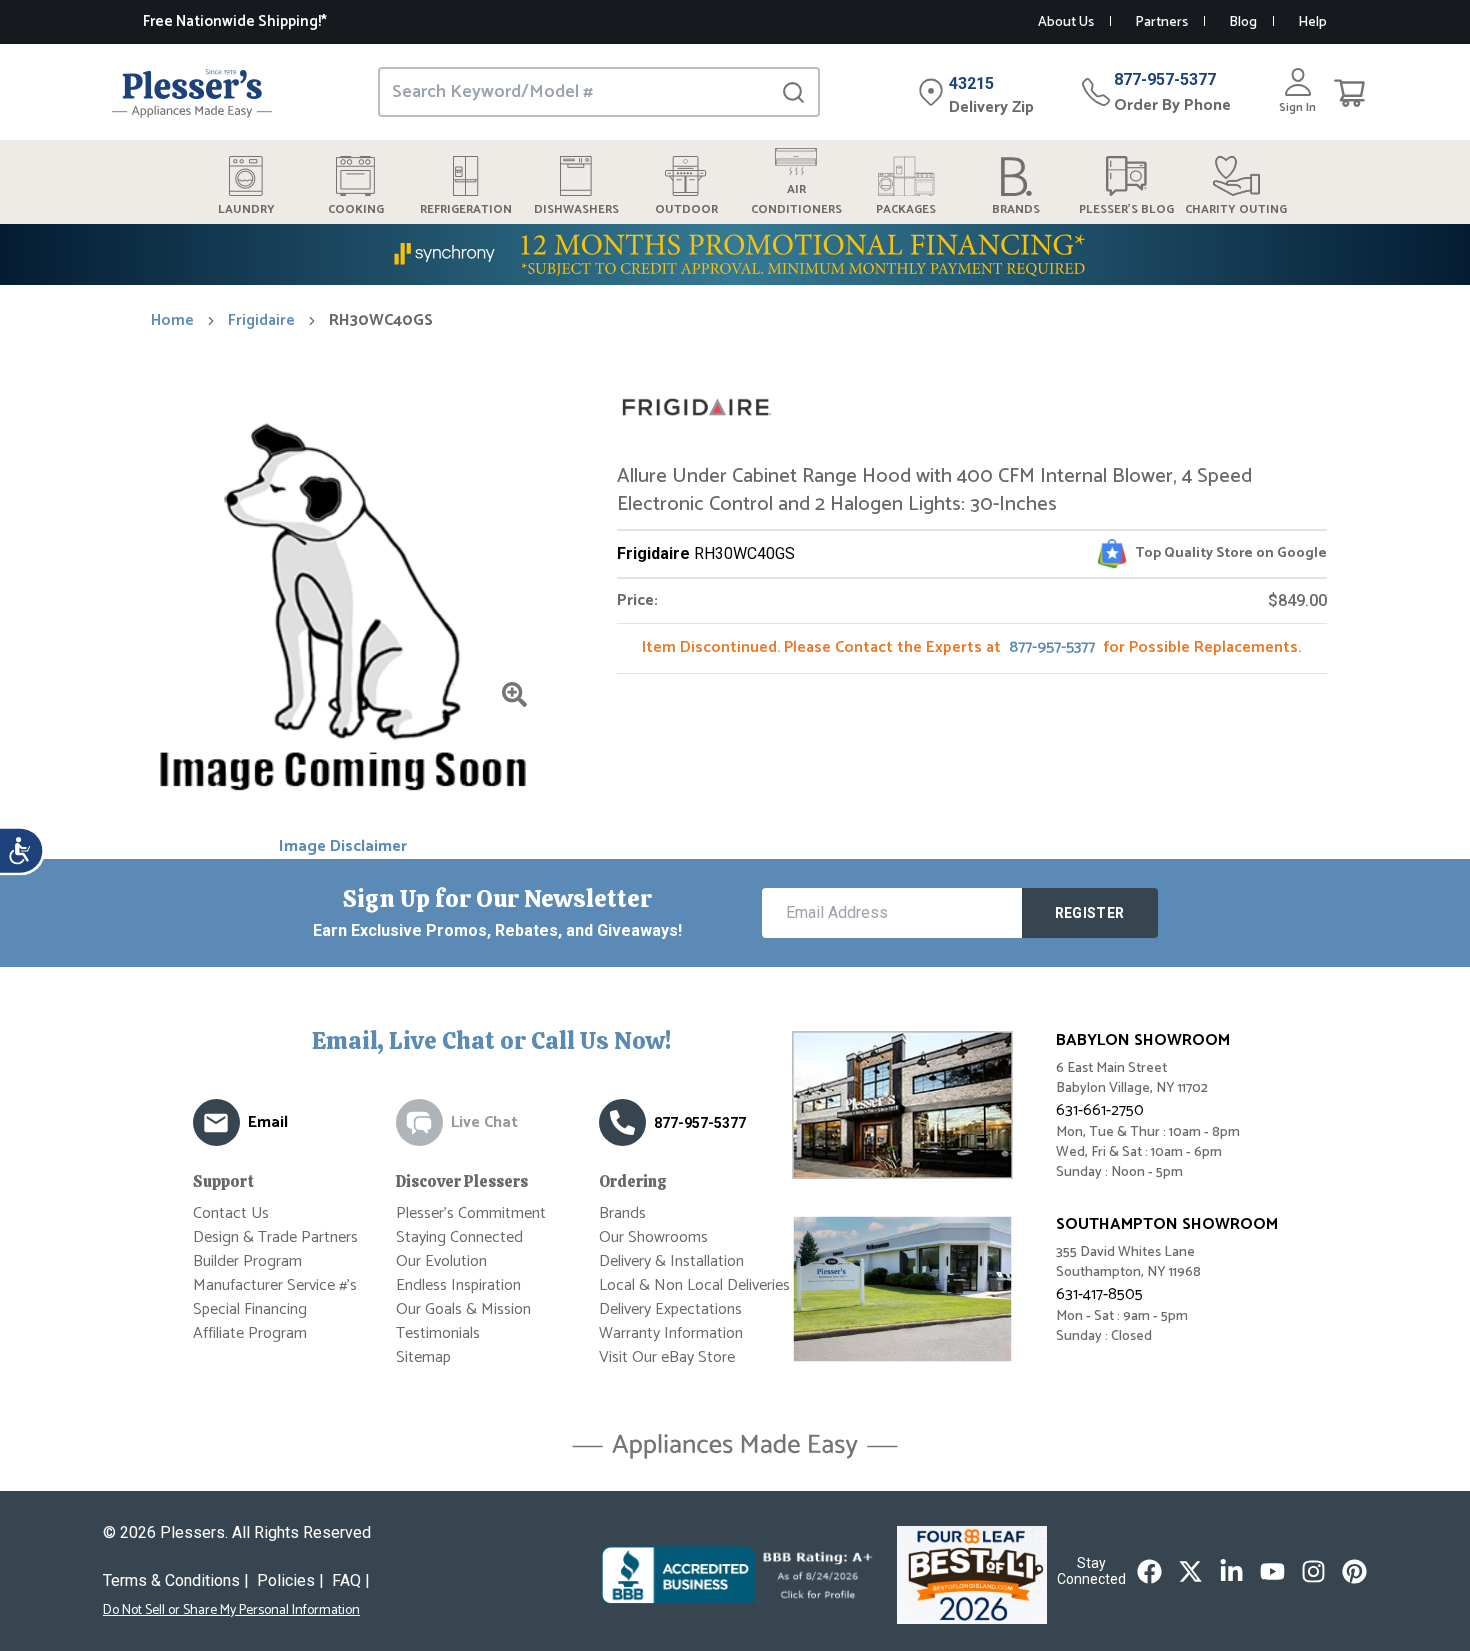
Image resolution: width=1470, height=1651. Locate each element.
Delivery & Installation (671, 1261)
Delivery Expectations (670, 1309)
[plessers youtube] (1272, 1571)
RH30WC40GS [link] (381, 321)
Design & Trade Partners (275, 1237)
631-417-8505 (1099, 1294)
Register (1090, 913)
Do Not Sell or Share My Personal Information (231, 1611)
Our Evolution (441, 1261)
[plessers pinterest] (1354, 1571)
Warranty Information (671, 1333)
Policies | (290, 1580)
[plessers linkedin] (1231, 1571)
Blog (1243, 22)
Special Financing (250, 1309)
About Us (1066, 22)
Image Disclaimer (343, 847)
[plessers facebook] (1149, 1571)
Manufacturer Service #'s (275, 1285)
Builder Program (247, 1261)
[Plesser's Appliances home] (192, 92)
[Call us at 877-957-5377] (622, 1122)
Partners (1161, 22)
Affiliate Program (250, 1333)
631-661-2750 (1100, 1110)
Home (172, 321)
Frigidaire (261, 321)
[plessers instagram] (1313, 1571)
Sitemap (423, 1357)
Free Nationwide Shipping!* (235, 21)
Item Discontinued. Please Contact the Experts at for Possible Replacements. (971, 647)
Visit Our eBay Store (667, 1357)
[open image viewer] (514, 694)
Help (1312, 22)
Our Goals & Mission (463, 1309)
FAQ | (351, 1580)
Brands (622, 1213)
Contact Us (231, 1213)
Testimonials (438, 1333)
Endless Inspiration (458, 1285)
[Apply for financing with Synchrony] (735, 254)
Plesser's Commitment (471, 1213)
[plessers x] (1190, 1571)
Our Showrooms (653, 1237)
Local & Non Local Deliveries (694, 1285)
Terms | (176, 1580)
